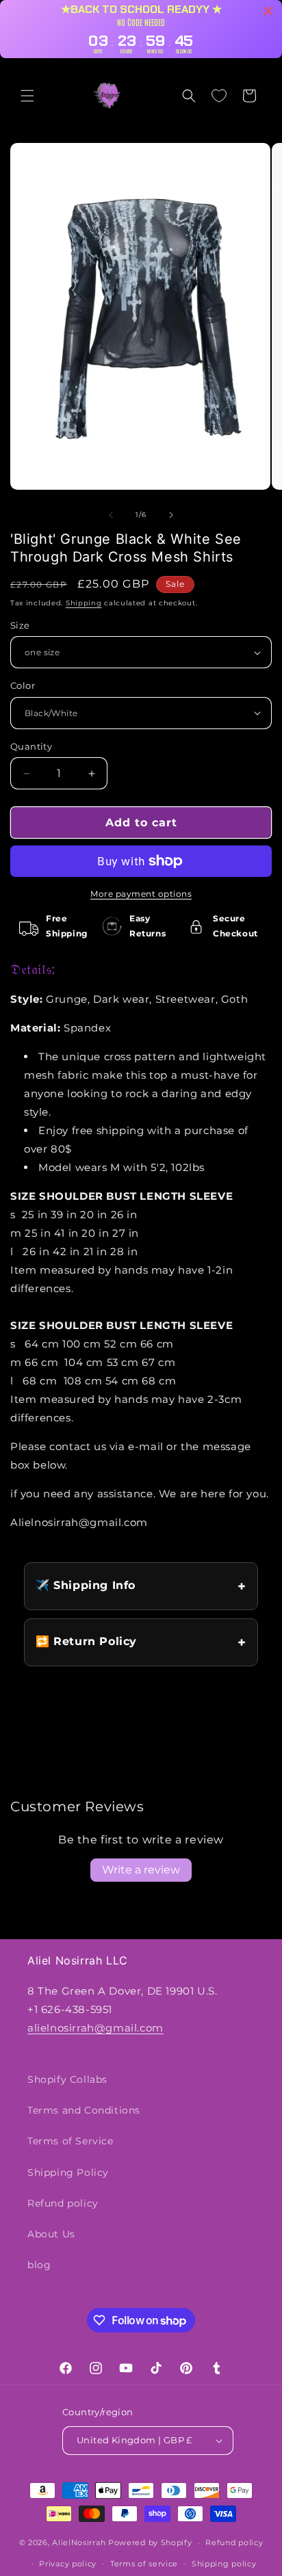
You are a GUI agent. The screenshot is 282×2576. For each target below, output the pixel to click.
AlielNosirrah (79, 2542)
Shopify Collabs (67, 2079)
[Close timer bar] (268, 11)
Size (20, 625)
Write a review (141, 1870)
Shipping (84, 603)
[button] (27, 96)
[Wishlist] (219, 96)
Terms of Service (70, 2141)
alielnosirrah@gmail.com (95, 2028)
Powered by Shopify (150, 2542)
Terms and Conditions (84, 2110)
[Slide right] (171, 515)
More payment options (141, 894)
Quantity (31, 746)
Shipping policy (224, 2564)
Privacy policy (68, 2564)
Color (23, 685)
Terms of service (144, 2564)
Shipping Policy (68, 2172)
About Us (51, 2234)
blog (39, 2265)
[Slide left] (111, 515)
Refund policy (63, 2203)
